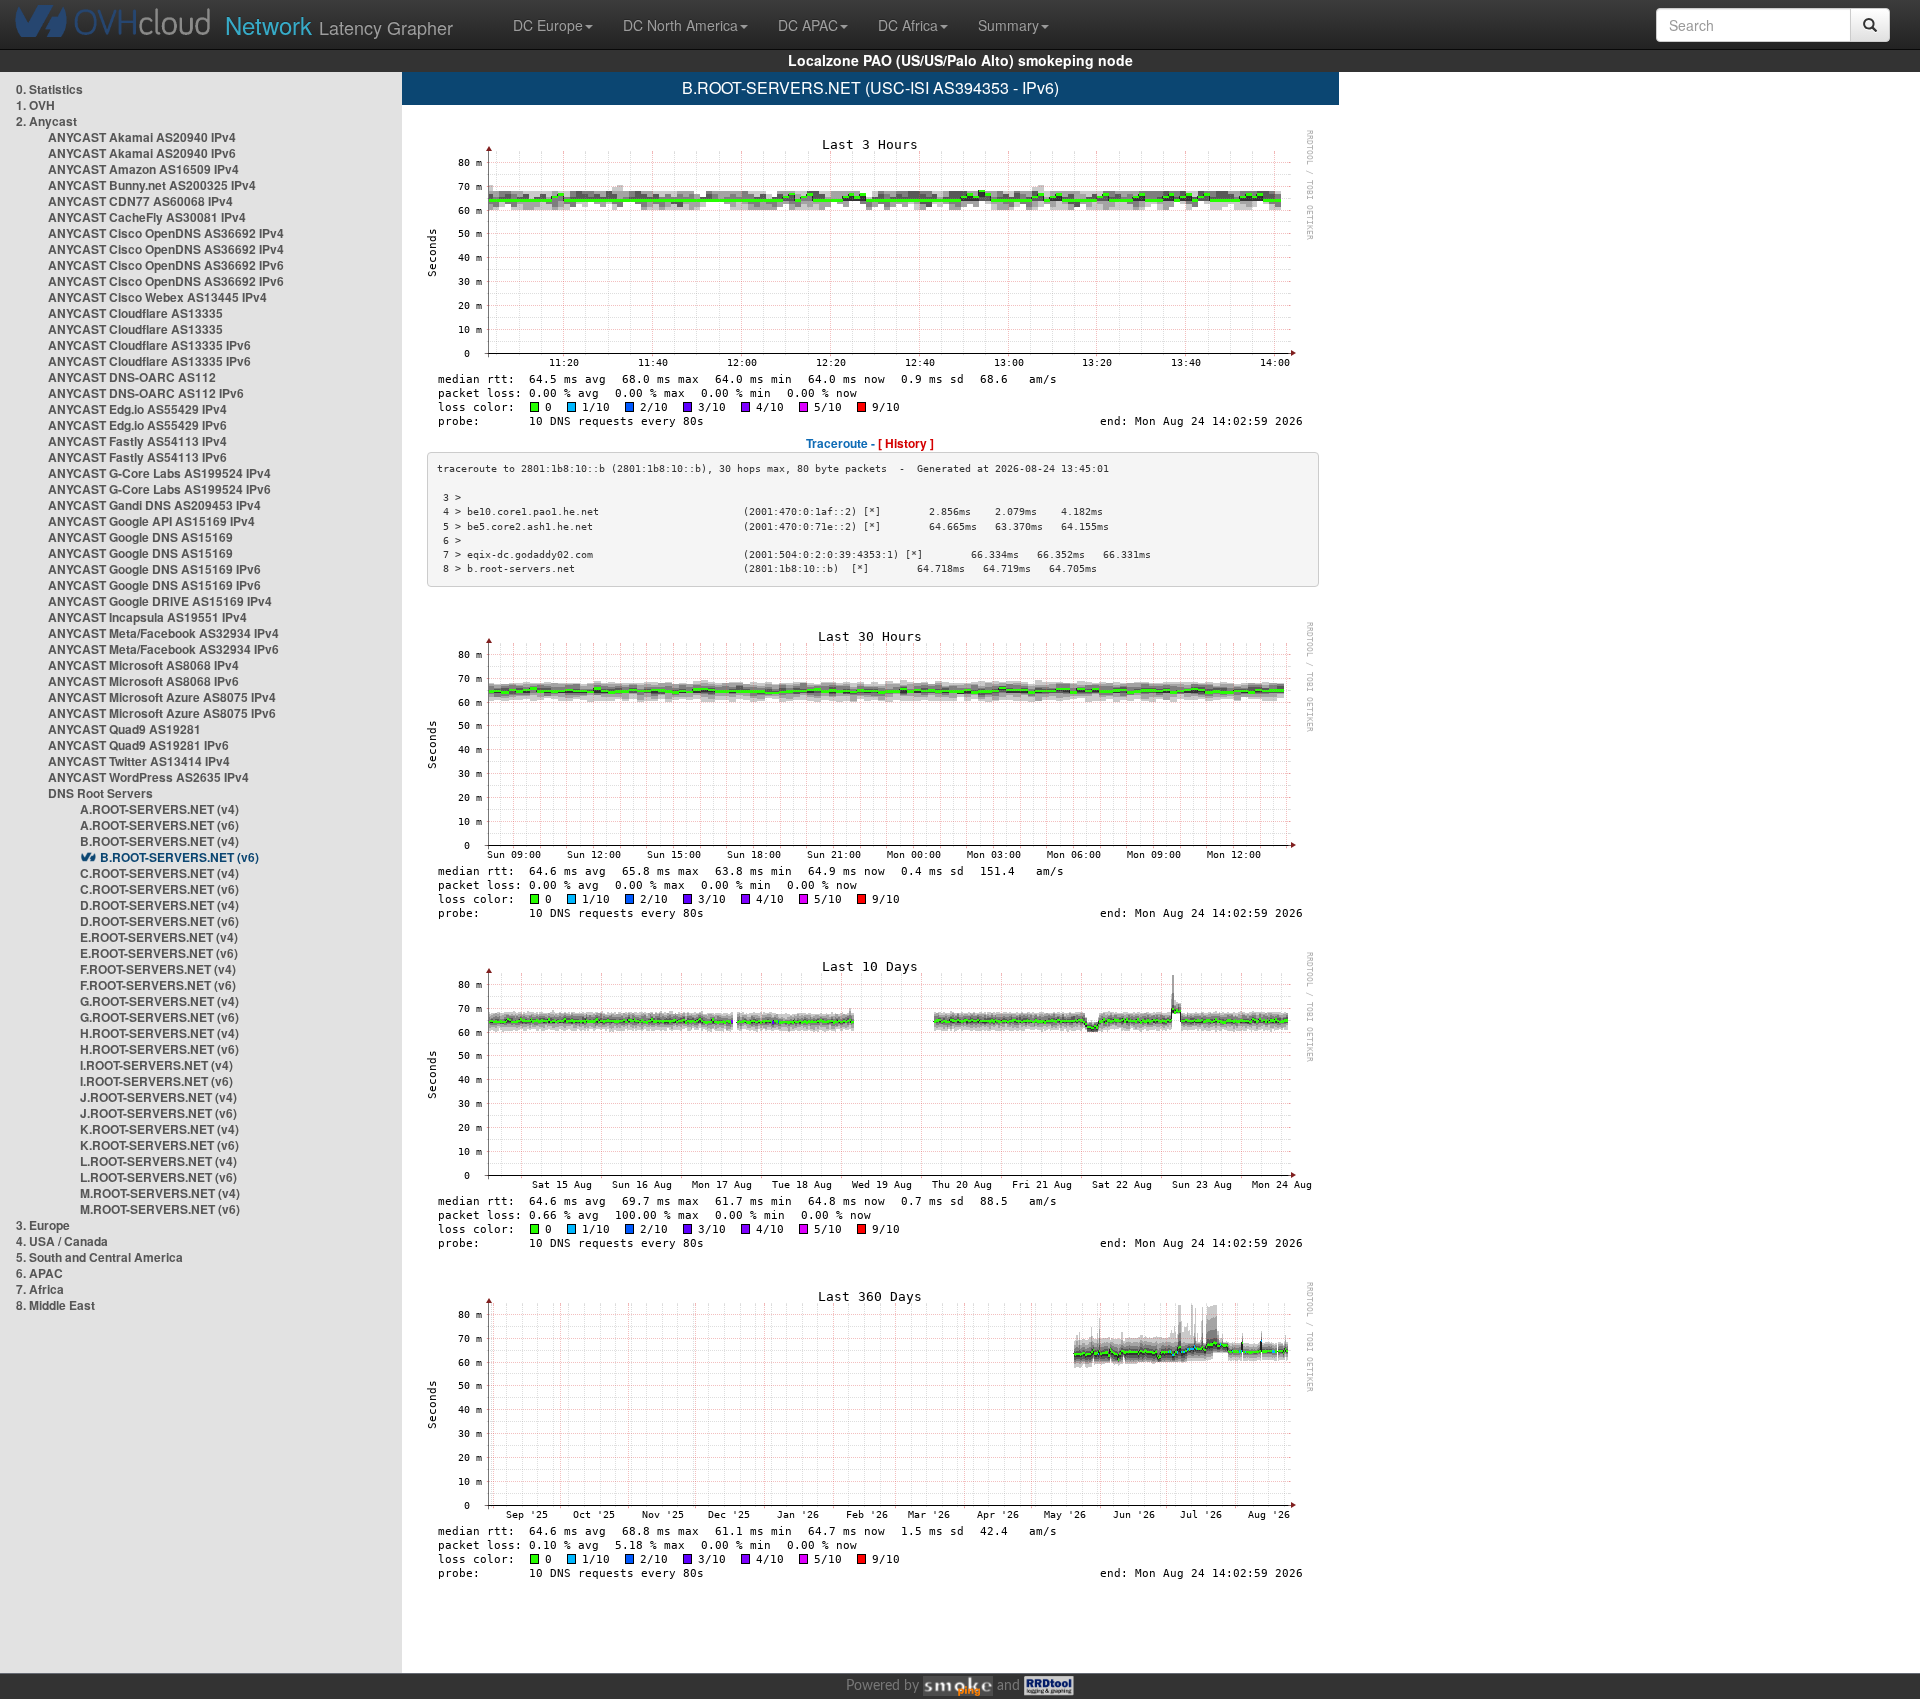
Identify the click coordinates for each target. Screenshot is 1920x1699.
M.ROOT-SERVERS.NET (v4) (160, 1193)
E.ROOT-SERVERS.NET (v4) (159, 937)
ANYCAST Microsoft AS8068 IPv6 (143, 681)
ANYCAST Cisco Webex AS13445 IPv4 (157, 297)
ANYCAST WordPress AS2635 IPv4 (148, 777)
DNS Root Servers (100, 793)
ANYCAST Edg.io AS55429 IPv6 (137, 425)
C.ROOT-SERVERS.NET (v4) (159, 873)
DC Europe (548, 25)
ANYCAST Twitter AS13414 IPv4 (139, 761)
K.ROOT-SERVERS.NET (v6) (159, 1145)
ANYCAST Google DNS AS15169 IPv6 (154, 569)
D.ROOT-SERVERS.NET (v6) (159, 921)
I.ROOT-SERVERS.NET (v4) (156, 1065)
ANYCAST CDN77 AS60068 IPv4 (140, 201)
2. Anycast (46, 121)
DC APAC (808, 25)
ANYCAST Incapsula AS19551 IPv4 (147, 617)
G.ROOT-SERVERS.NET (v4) (159, 1001)
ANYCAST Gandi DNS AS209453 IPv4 (154, 505)
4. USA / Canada (62, 1241)
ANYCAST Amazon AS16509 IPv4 (143, 169)
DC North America (680, 25)
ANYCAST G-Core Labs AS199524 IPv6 (159, 489)
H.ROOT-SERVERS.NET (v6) (159, 1049)
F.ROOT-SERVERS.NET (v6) (158, 985)
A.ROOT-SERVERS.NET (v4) (159, 809)
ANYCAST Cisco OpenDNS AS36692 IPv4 (166, 233)
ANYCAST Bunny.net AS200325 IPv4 (152, 185)
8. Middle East (55, 1305)
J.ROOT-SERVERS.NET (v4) (158, 1097)
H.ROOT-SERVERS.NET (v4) (159, 1033)
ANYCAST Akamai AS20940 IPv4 (142, 137)
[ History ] (906, 443)
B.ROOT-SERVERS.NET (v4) (159, 841)
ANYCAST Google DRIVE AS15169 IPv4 (160, 601)
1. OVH (35, 105)
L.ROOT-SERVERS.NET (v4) (158, 1161)
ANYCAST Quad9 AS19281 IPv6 (138, 745)
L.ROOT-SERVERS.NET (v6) (158, 1177)
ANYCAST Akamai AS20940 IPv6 (142, 153)
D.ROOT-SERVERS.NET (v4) (159, 905)
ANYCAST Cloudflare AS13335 (135, 313)
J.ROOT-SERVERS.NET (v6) (158, 1113)
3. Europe (43, 1225)
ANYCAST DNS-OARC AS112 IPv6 (146, 393)
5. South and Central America (99, 1257)
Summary (1008, 25)
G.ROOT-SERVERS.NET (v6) (159, 1017)
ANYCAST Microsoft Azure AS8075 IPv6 (162, 713)
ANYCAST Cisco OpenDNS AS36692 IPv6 (166, 265)
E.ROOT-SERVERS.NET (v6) (159, 953)
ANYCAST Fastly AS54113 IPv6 (137, 457)
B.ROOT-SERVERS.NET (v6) (179, 857)
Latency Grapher (339, 24)
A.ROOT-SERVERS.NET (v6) (159, 825)
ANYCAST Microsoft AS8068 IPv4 (143, 665)
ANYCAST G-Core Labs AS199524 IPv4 (159, 473)
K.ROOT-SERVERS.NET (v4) (159, 1129)
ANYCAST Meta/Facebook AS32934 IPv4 (163, 633)
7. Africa (40, 1289)
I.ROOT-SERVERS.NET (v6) (156, 1081)
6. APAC (39, 1273)
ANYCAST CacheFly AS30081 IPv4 (147, 217)
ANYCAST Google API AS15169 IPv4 (151, 521)
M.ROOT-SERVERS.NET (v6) (160, 1209)
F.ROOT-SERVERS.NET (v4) (158, 969)
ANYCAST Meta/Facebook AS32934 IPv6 (163, 649)
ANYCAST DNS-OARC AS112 (132, 377)
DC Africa (908, 25)
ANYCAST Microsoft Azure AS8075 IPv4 (162, 697)
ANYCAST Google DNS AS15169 (140, 537)
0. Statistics (49, 89)
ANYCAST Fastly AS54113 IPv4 (137, 441)
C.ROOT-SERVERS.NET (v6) (159, 889)
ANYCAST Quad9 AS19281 (124, 729)
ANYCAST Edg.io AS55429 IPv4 (137, 409)
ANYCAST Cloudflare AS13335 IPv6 (149, 345)
